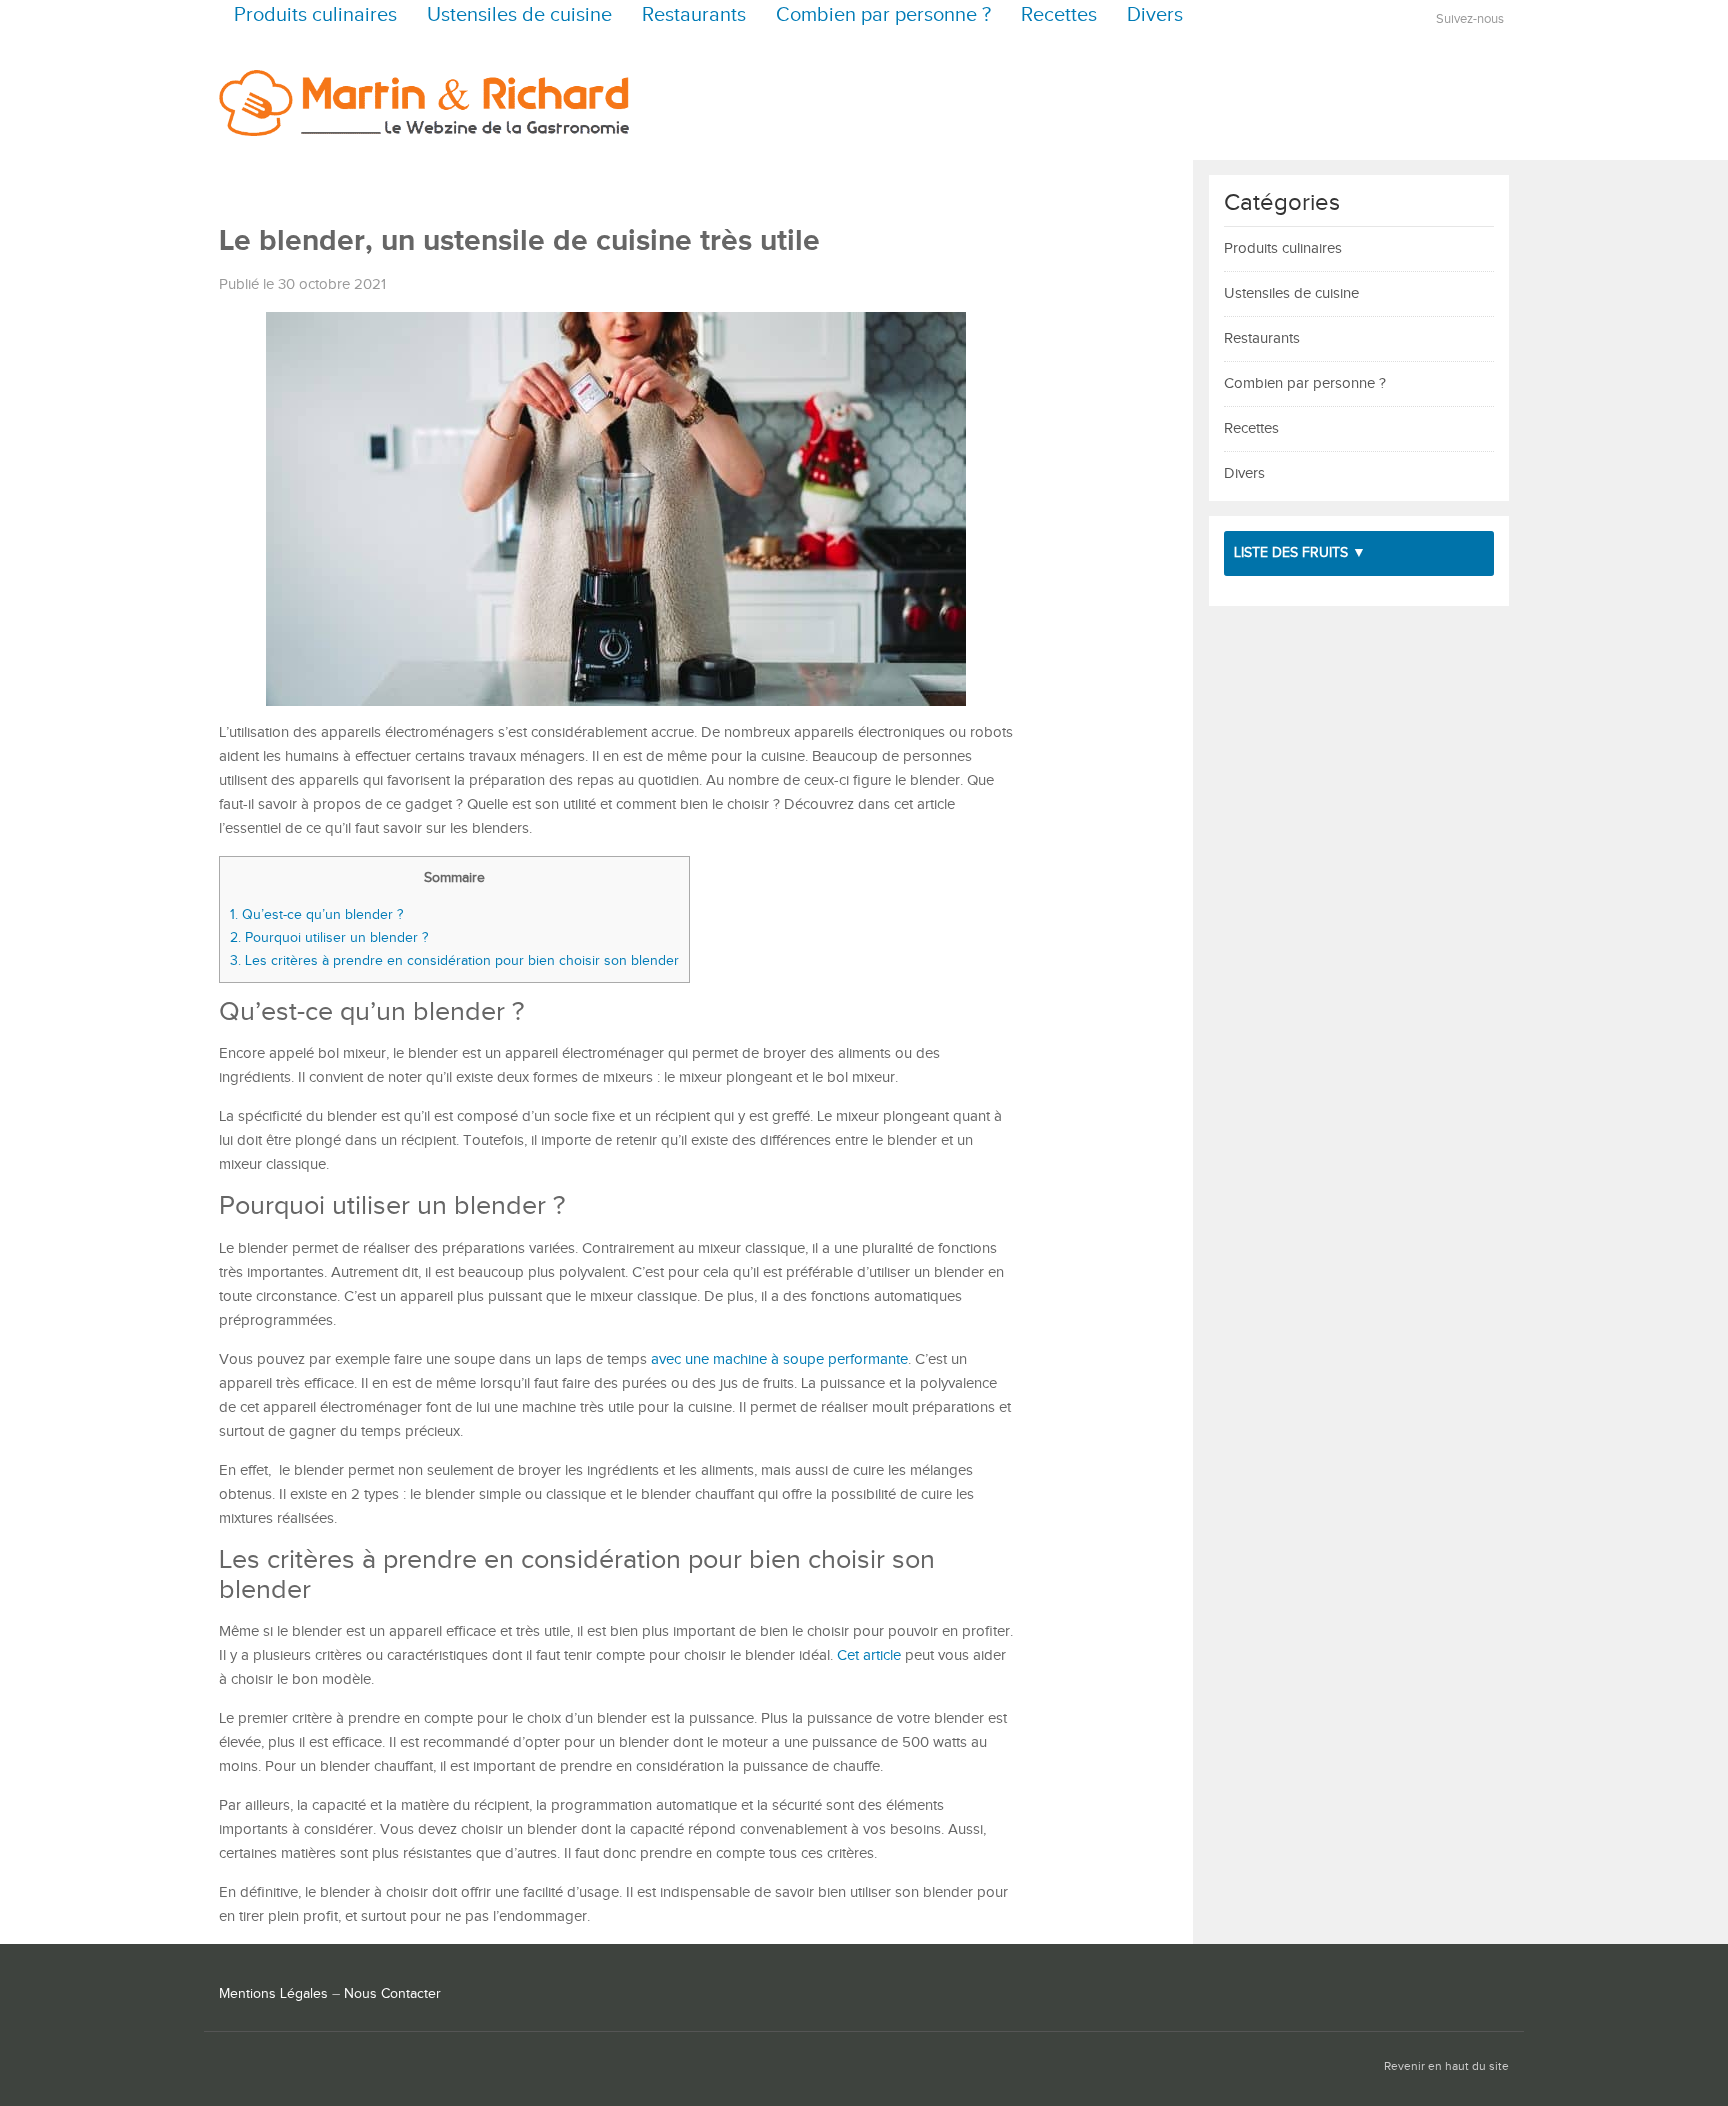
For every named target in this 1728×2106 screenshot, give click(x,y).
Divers (1155, 15)
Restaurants (694, 15)
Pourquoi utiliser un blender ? (329, 937)
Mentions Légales (273, 1994)
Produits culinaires (315, 15)
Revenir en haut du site (1446, 2066)
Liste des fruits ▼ (1300, 553)
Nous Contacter (392, 1994)
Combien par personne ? (883, 15)
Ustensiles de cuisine (519, 15)
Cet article (869, 1655)
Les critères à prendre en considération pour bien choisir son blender (454, 960)
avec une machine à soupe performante (779, 1359)
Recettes (1059, 15)
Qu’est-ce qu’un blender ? (316, 914)
